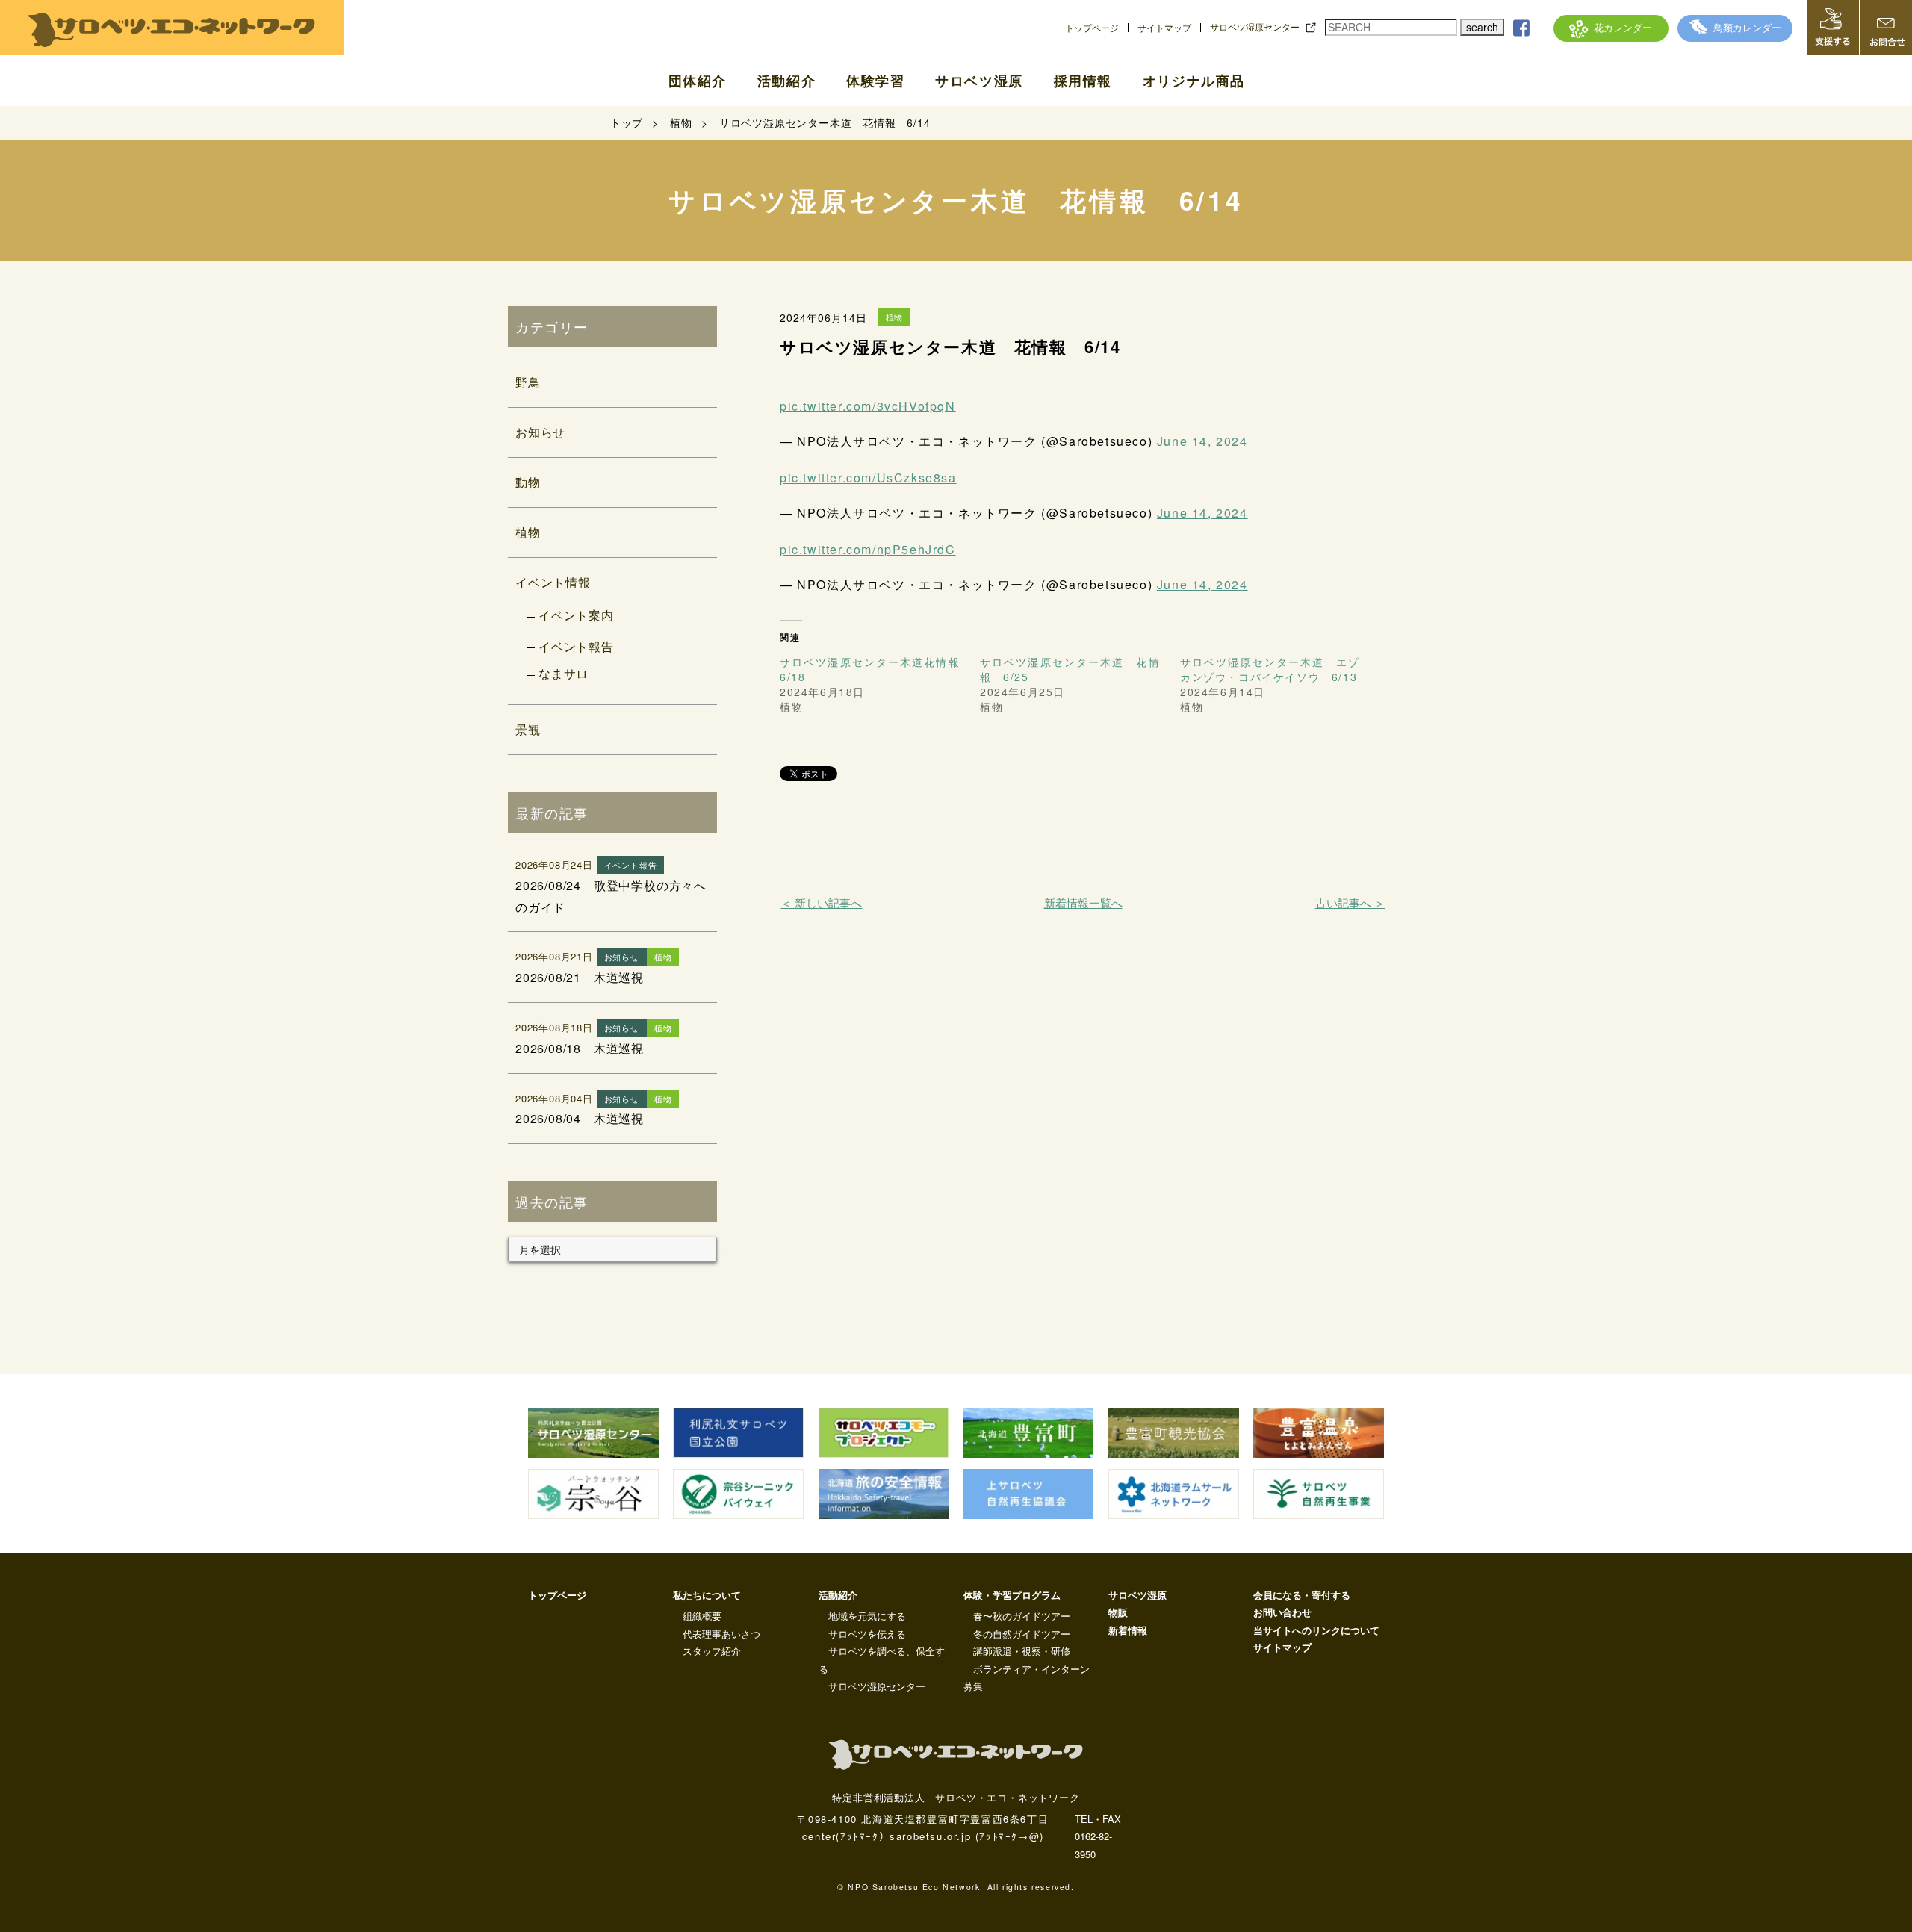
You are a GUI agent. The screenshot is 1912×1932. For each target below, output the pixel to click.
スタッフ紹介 (712, 1651)
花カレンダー (1623, 27)
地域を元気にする (867, 1616)
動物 (528, 482)
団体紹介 (698, 81)
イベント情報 (553, 582)
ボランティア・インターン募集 (1027, 1677)
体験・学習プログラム (1012, 1595)
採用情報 (1083, 81)
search (1482, 27)
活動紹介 (786, 81)
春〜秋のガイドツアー (1022, 1616)
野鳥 (528, 382)
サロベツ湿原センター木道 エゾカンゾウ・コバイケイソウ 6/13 (1270, 669)
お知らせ (540, 432)
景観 (528, 729)
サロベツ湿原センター (1255, 27)
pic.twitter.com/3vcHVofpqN (868, 406)
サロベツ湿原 (979, 81)
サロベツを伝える (867, 1634)
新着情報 (1128, 1630)
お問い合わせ (1282, 1612)
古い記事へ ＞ (1350, 903)
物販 (1118, 1612)
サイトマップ (1164, 28)
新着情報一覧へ (1083, 903)
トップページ (1092, 28)
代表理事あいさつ (721, 1634)
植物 (528, 532)
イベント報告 (576, 646)
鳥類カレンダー (1747, 27)
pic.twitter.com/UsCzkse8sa (868, 478)
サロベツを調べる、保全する (882, 1659)
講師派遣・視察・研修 (1022, 1651)
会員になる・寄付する (1302, 1595)
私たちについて (707, 1595)
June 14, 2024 (1202, 441)
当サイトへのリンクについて (1316, 1630)
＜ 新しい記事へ (821, 903)
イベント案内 (576, 615)
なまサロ (564, 673)
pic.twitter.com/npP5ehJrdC (868, 549)
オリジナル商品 (1194, 81)
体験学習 (875, 81)
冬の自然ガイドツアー (1022, 1634)
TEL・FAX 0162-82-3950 (1098, 1836)
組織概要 (702, 1616)
